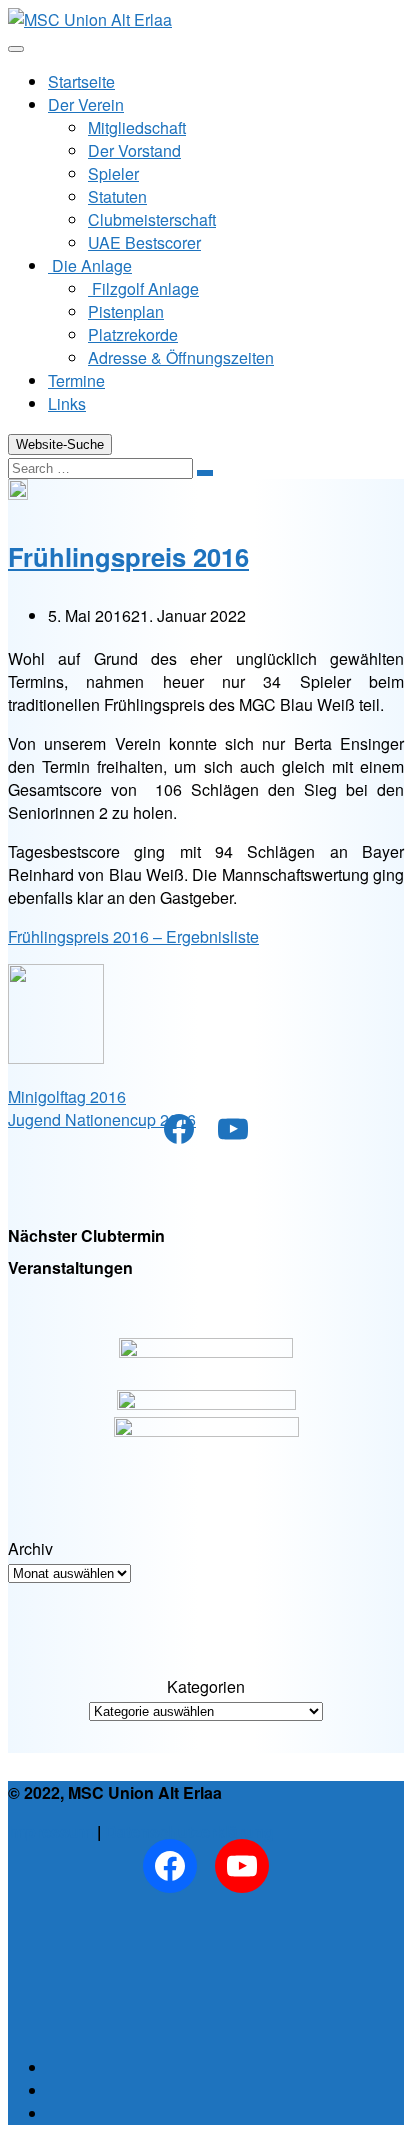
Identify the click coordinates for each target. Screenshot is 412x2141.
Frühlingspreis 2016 (128, 556)
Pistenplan (126, 311)
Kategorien (206, 1686)
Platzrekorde (133, 334)
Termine (76, 380)
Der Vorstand (134, 150)
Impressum (50, 1831)
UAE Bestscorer (144, 242)
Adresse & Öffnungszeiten (181, 357)
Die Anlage (90, 265)
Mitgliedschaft (137, 127)
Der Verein (86, 104)
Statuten (117, 196)
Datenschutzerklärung (189, 1831)
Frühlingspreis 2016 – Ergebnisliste (133, 936)
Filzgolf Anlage (143, 288)
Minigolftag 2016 (67, 1096)
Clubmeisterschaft (152, 219)
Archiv (30, 1548)
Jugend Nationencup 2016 (102, 1119)
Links (67, 403)
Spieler (113, 173)
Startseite (81, 81)
